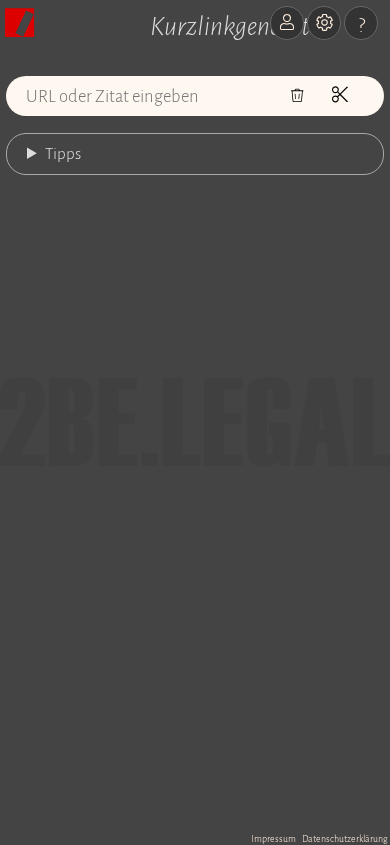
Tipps (63, 153)
